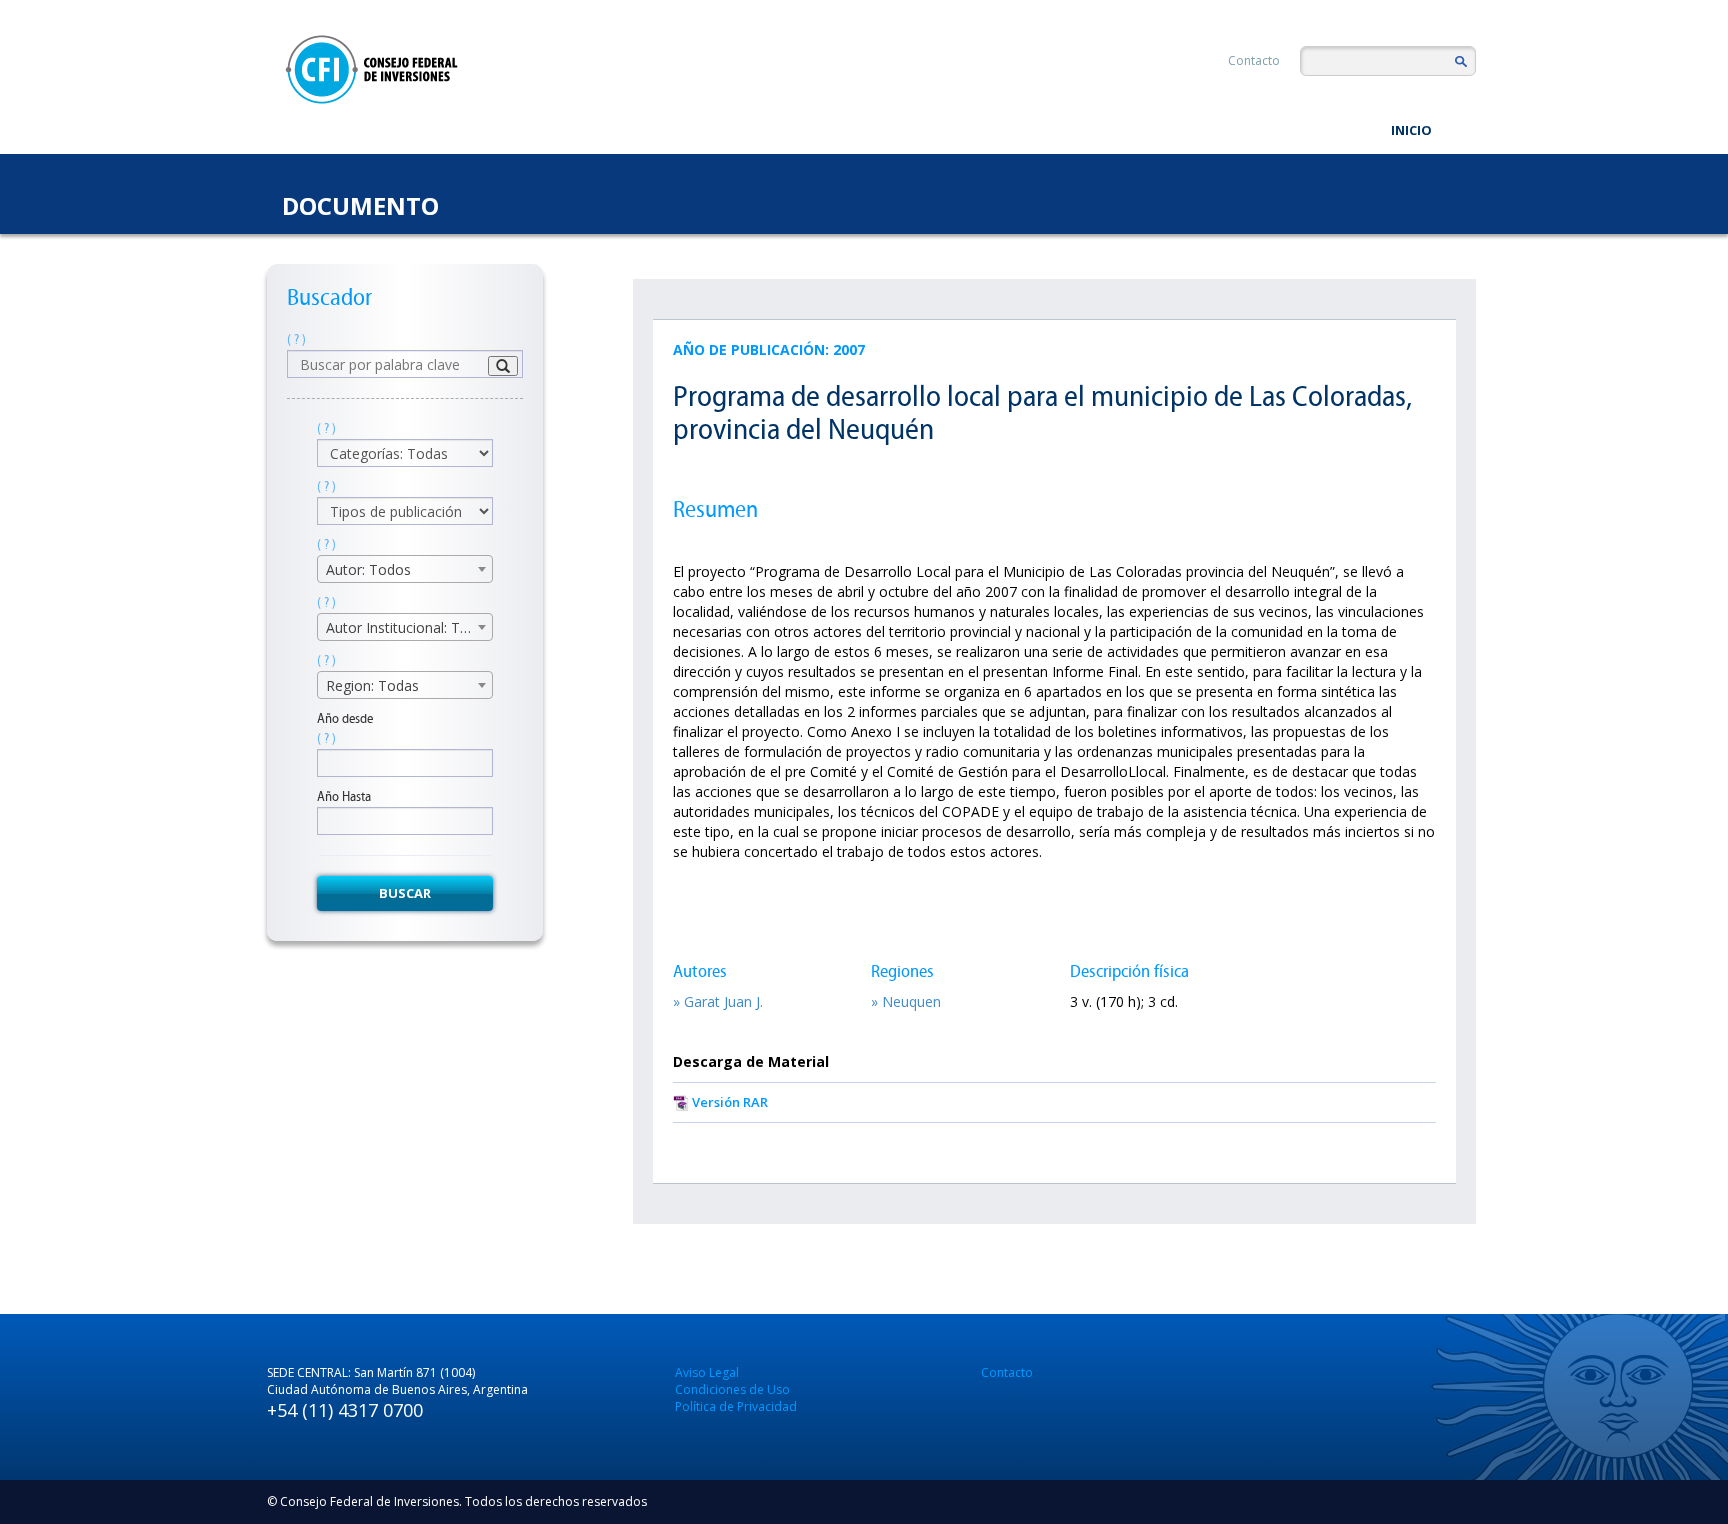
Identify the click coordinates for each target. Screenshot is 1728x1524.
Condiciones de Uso (732, 1389)
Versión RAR (730, 1102)
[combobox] (405, 569)
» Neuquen (906, 1001)
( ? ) (296, 339)
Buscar (405, 893)
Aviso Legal (707, 1372)
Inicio (1411, 130)
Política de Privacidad (736, 1406)
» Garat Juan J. (718, 1001)
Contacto (1254, 60)
